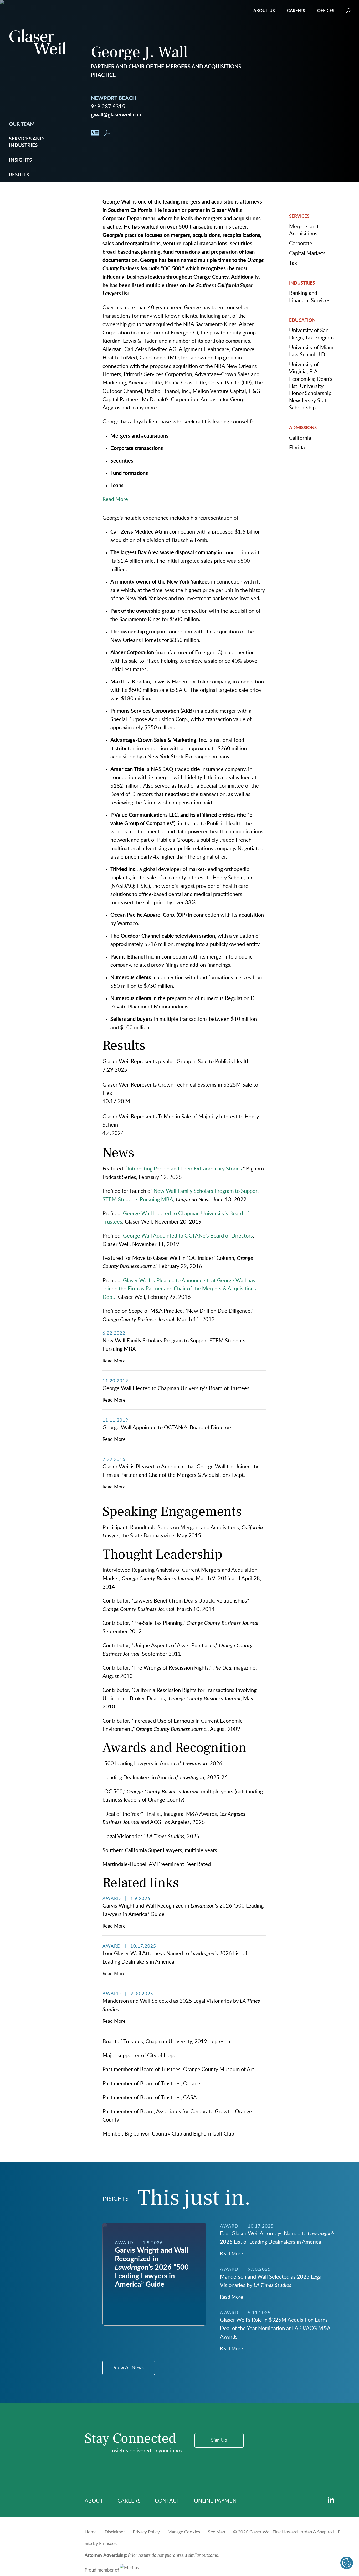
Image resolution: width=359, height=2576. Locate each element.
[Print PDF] (107, 134)
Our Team (22, 124)
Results (19, 175)
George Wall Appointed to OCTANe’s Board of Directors (188, 1236)
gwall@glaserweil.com (117, 115)
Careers (296, 11)
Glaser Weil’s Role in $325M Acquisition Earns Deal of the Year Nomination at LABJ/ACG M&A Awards (275, 2328)
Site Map (217, 2532)
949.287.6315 (108, 107)
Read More (114, 1361)
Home (91, 2532)
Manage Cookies (184, 2532)
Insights (20, 160)
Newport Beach (114, 98)
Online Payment (217, 2501)
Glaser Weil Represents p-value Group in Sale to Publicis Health (176, 1062)
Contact (167, 2501)
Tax (293, 263)
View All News (129, 2368)
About (94, 2501)
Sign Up (219, 2440)
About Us (264, 11)
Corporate (301, 244)
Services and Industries (26, 142)
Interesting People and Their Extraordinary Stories (185, 1169)
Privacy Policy (146, 2532)
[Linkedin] (331, 2500)
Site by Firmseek (101, 2544)
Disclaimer (115, 2532)
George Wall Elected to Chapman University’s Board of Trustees (176, 1388)
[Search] (348, 11)
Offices (326, 11)
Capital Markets (307, 253)
